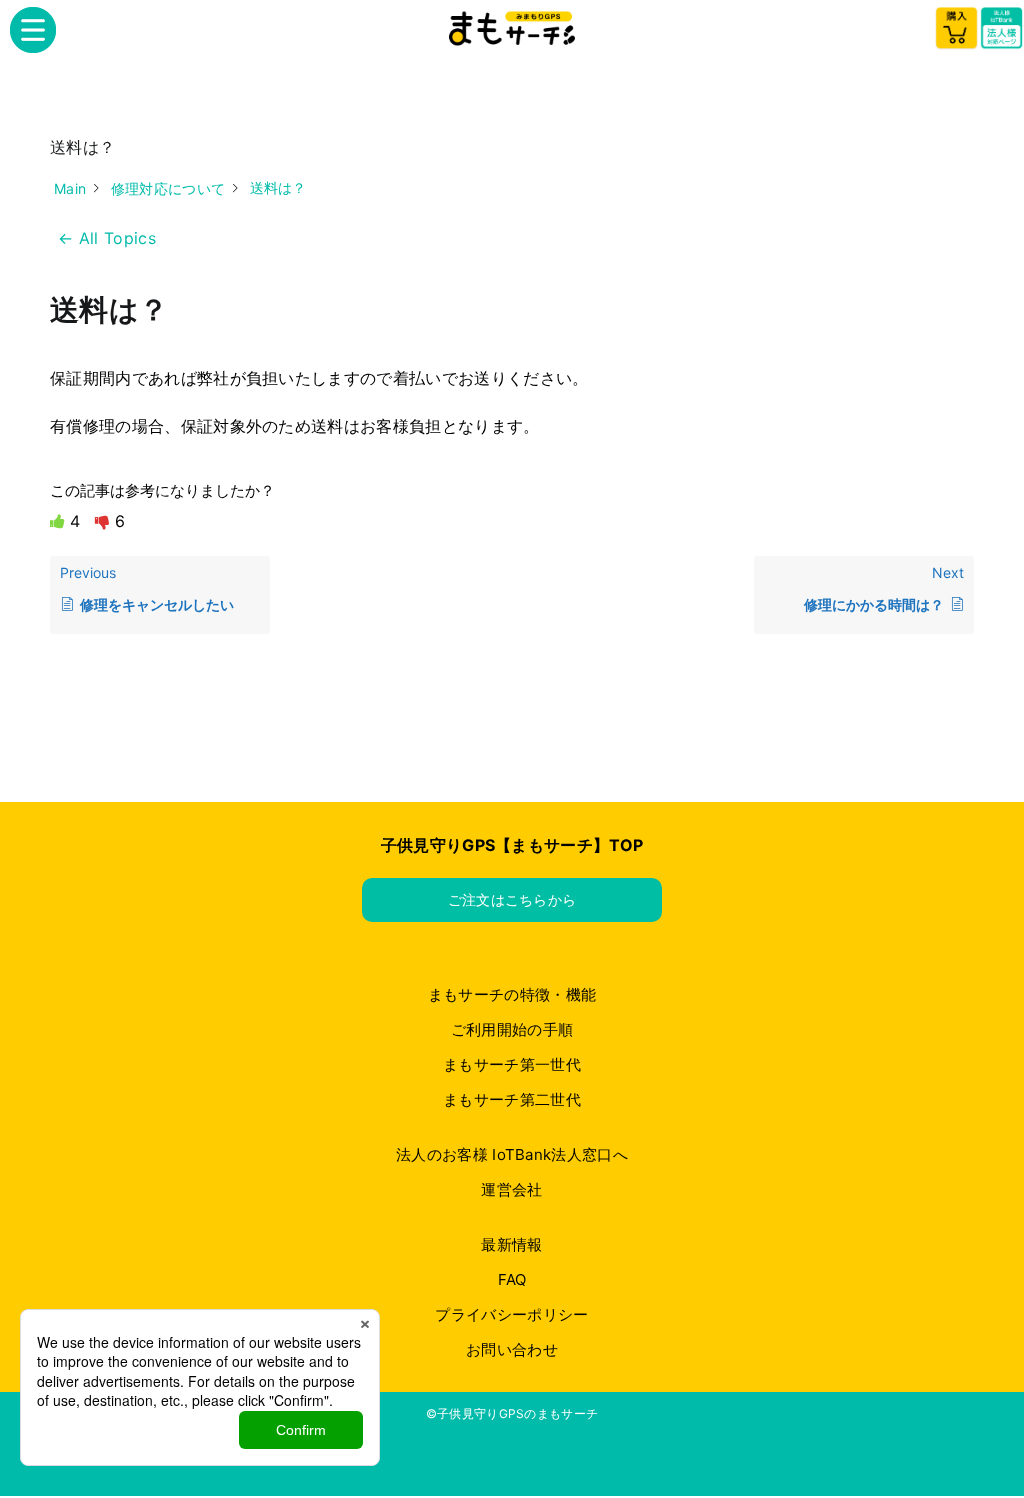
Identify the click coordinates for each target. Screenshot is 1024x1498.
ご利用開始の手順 (512, 1029)
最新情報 (511, 1244)
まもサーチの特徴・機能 (512, 994)
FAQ (512, 1279)
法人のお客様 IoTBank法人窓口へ (512, 1154)
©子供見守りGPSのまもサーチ (512, 1413)
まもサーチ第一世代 (512, 1064)
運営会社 (511, 1189)
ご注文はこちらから (512, 899)
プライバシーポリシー (511, 1314)
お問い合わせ (512, 1349)
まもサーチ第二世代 (512, 1099)
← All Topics (107, 238)
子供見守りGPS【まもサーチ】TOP (512, 845)
